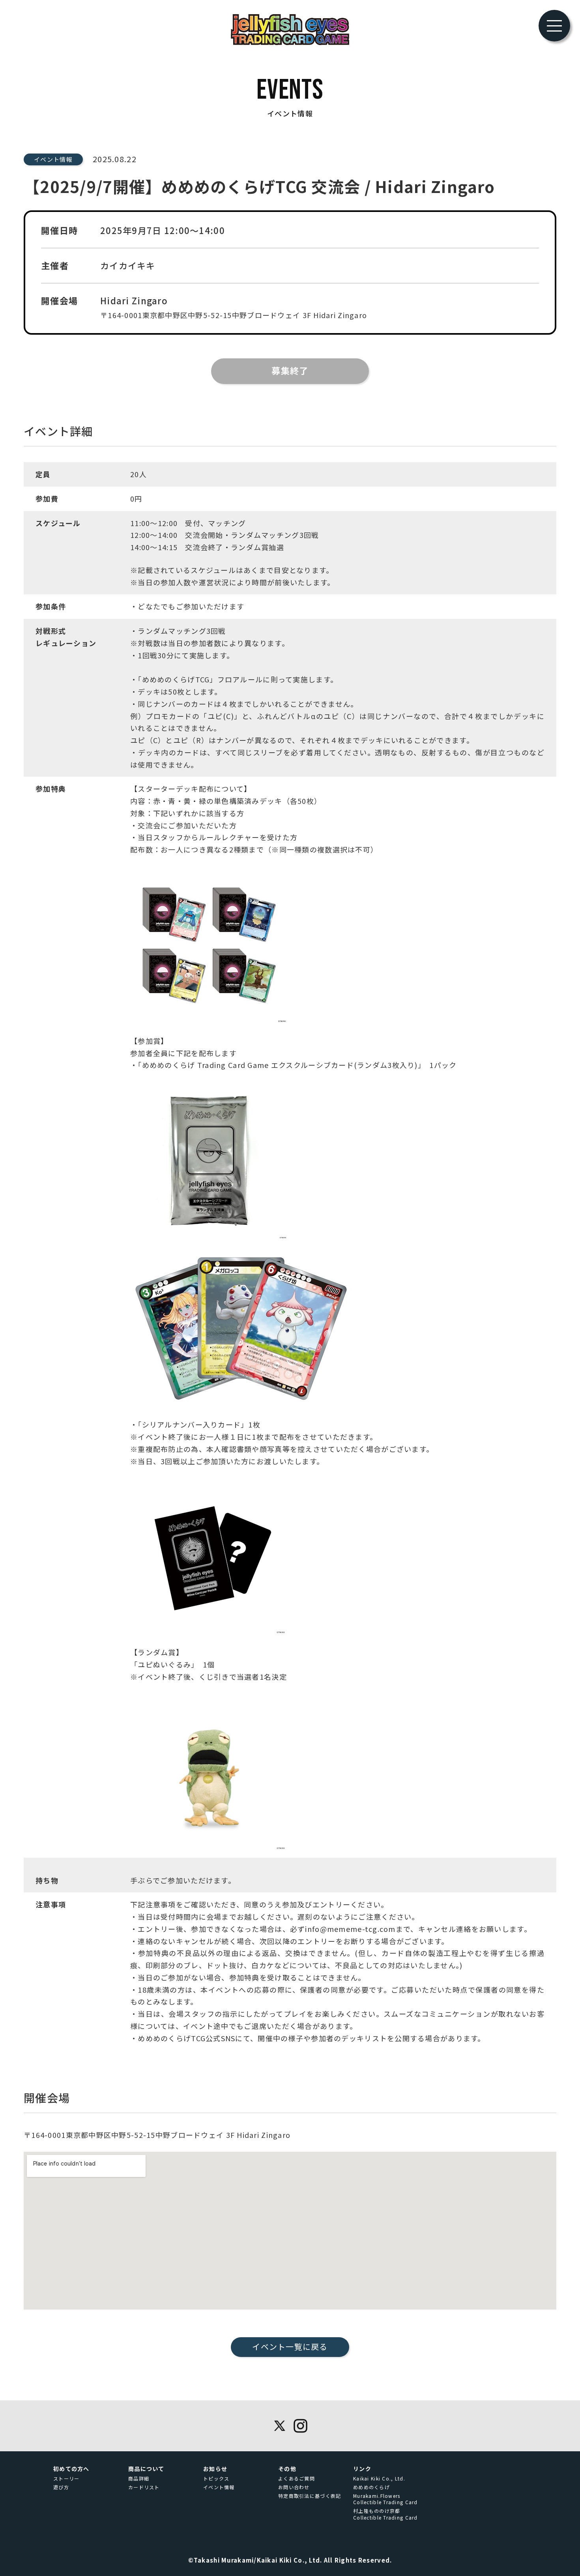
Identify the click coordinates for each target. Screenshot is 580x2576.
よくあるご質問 (297, 2479)
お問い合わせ (294, 2487)
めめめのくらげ (371, 2487)
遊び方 (61, 2487)
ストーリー (66, 2479)
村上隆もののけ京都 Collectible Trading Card (385, 2514)
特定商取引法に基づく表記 (310, 2496)
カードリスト (144, 2487)
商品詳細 (139, 2479)
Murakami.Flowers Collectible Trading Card (385, 2499)
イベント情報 (219, 2487)
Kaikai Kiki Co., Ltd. (379, 2479)
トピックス (216, 2479)
